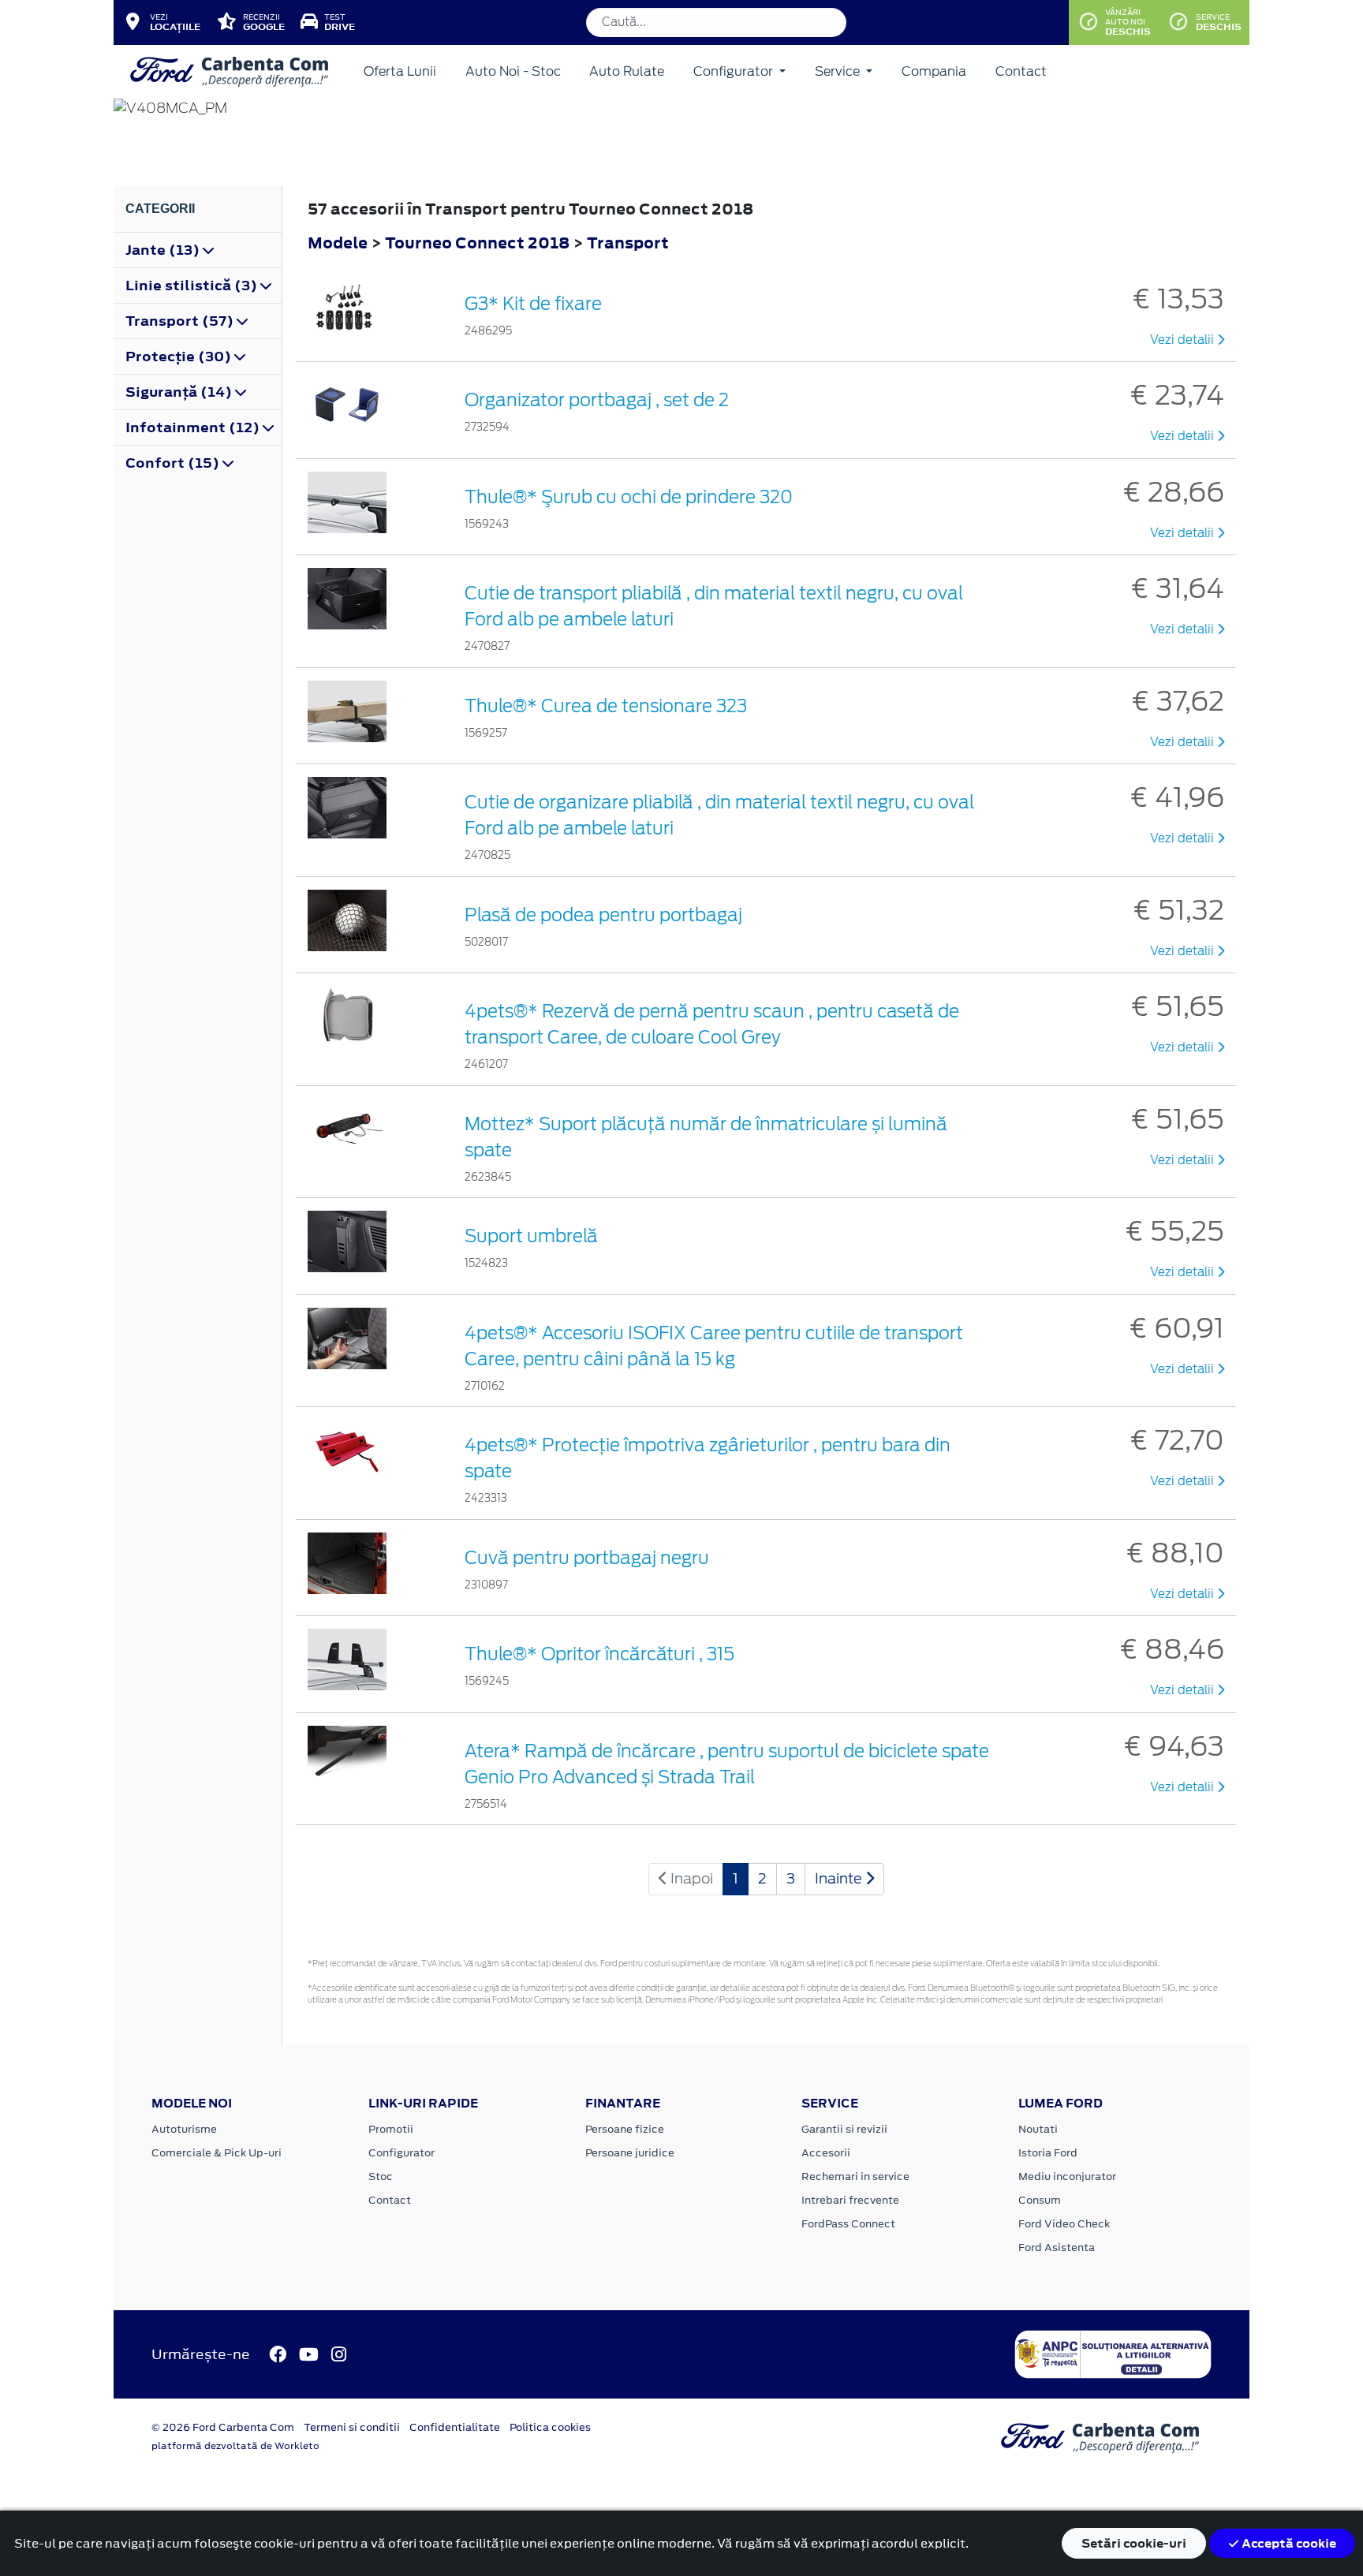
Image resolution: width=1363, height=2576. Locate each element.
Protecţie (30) (180, 357)
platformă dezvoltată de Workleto (235, 2446)
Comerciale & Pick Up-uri (217, 2153)
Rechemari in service (855, 2177)
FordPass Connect (848, 2224)
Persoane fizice (625, 2129)
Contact (1021, 71)
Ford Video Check (1064, 2224)
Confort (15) (174, 463)
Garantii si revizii (844, 2129)
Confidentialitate (455, 2427)
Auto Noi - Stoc (513, 71)
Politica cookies (550, 2427)
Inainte (840, 1878)
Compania (934, 71)
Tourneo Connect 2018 (477, 243)
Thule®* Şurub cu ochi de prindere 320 (629, 497)
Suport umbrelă (531, 1236)
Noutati (1038, 2129)
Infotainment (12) (194, 427)
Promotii (391, 2129)
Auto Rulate (627, 71)
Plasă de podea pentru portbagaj (603, 915)
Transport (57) (181, 321)
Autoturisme (184, 2129)
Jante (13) (164, 250)
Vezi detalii (1184, 340)
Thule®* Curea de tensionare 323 (606, 706)
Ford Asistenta (1057, 2247)
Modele (338, 243)
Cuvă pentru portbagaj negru (587, 1558)
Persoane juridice (630, 2153)
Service (839, 71)
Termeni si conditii (352, 2427)
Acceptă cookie (1288, 2543)
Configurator (735, 71)
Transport (628, 243)
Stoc (381, 2177)
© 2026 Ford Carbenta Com (223, 2427)
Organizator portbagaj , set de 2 (597, 400)
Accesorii (826, 2153)
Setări (1134, 2543)
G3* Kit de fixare (533, 304)
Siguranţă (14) (180, 392)
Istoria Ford (1048, 2153)
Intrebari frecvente (850, 2200)
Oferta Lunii (400, 71)
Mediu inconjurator (1067, 2177)
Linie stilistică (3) (193, 286)
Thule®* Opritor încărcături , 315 (599, 1654)
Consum (1040, 2200)
